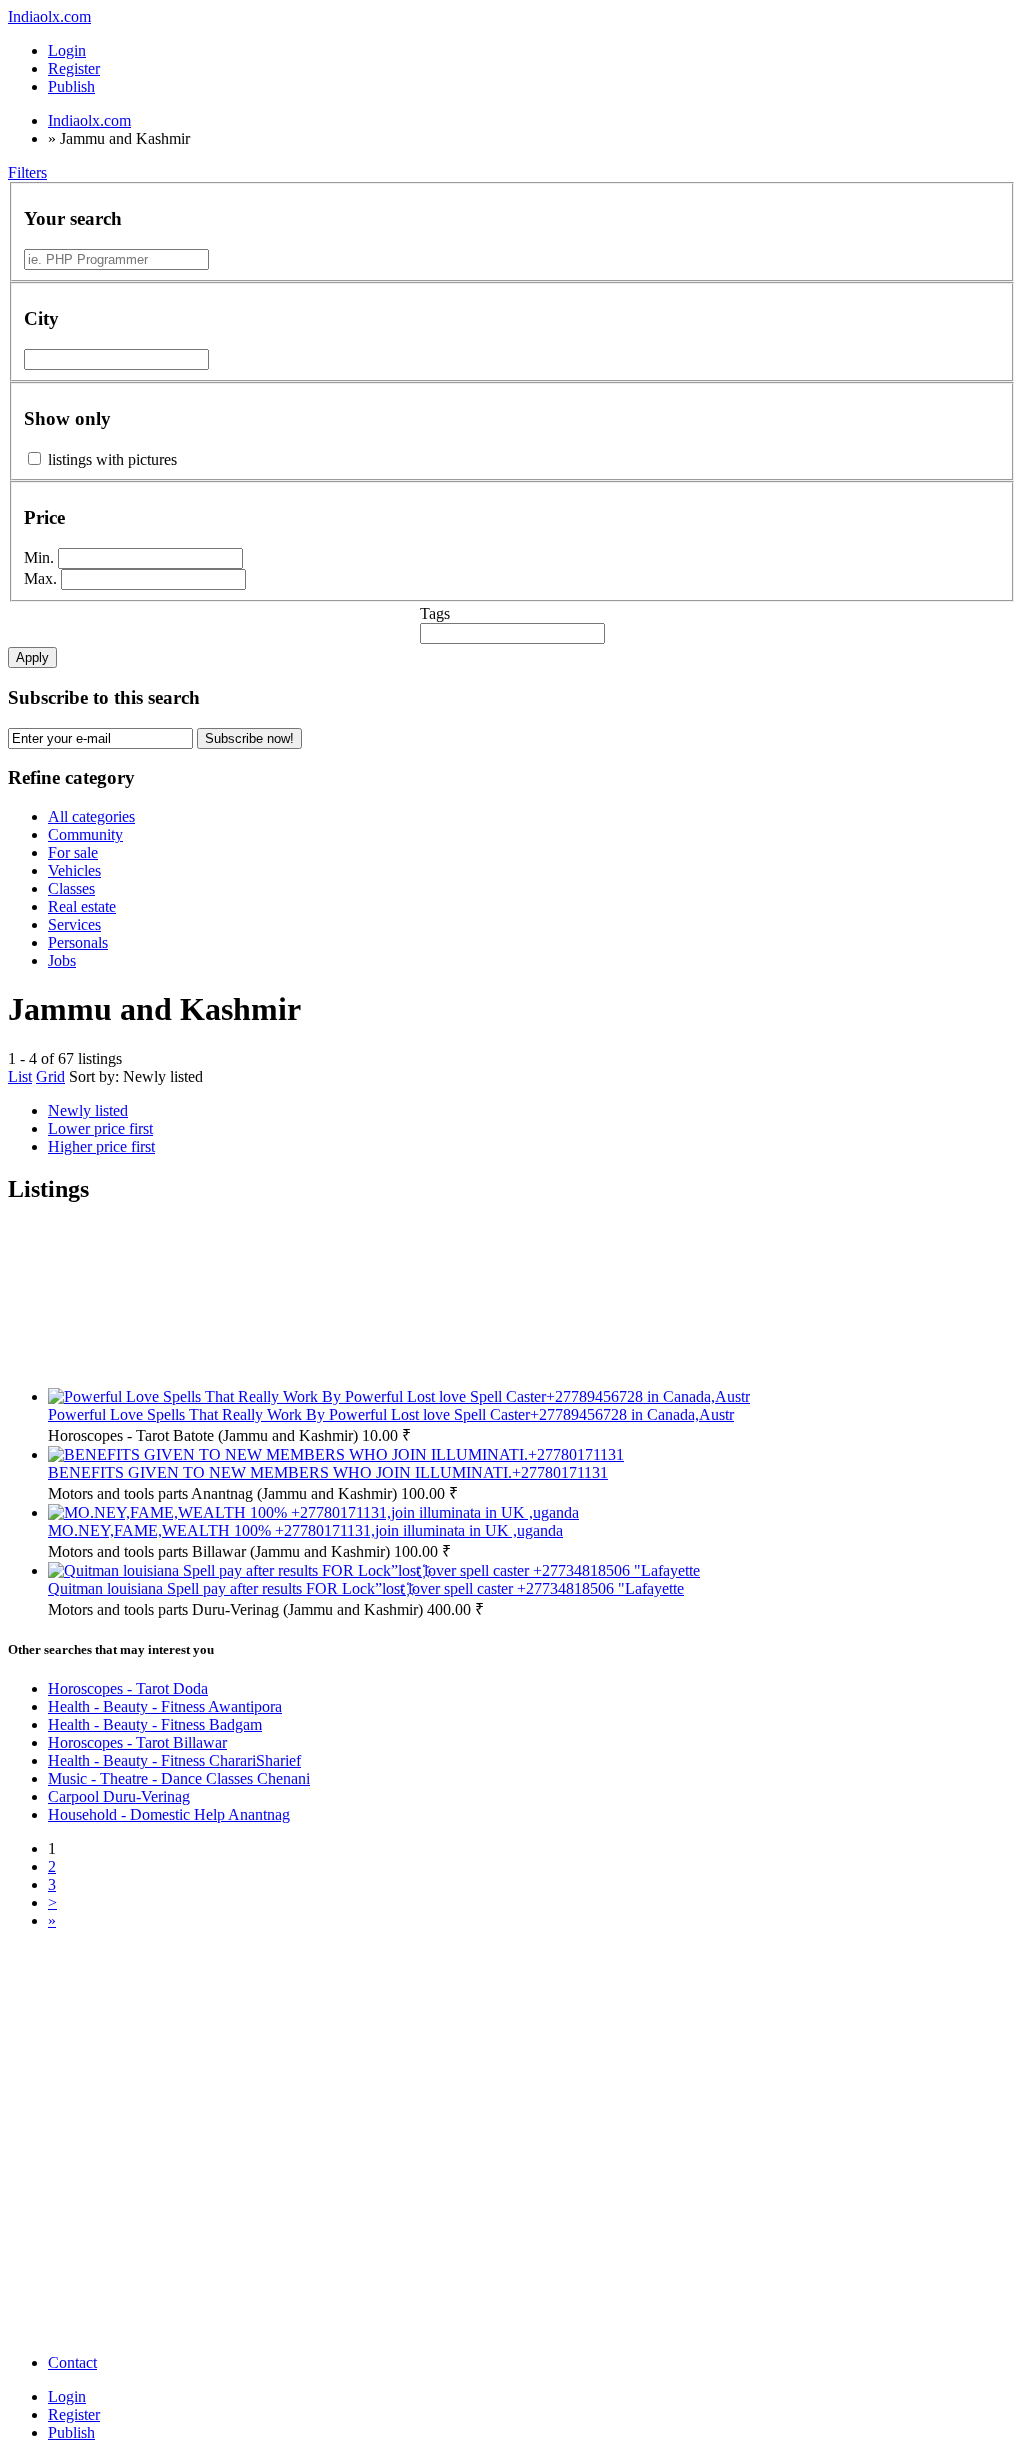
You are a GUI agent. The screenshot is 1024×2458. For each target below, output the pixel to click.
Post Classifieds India (118, 2175)
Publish (71, 2432)
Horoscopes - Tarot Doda (128, 1688)
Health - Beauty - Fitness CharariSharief (174, 1760)
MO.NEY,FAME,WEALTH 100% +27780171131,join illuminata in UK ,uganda (305, 1530)
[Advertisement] (532, 1305)
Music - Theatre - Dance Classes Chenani (179, 1778)
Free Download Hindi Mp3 (382, 2245)
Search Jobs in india (114, 2149)
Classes (71, 888)
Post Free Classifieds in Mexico (395, 2123)
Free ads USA (96, 2053)
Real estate (82, 906)
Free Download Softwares (134, 2341)
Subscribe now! (249, 738)
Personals (78, 942)
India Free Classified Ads (375, 2088)
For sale (73, 852)
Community (85, 834)
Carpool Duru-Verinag (119, 1796)
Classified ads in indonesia (379, 2027)
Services (74, 924)
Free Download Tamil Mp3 (137, 2245)
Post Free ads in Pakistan (374, 2053)
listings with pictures (112, 459)
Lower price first (100, 1128)
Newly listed (163, 1076)
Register (74, 68)
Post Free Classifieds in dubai (389, 2175)
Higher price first (101, 1146)
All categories (91, 816)
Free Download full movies (137, 2271)
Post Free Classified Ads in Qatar (400, 2001)
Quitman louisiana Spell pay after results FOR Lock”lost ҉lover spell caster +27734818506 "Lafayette (366, 1588)
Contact (72, 2362)
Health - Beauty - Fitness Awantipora (165, 1706)
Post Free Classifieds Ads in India (157, 2001)
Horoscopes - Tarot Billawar (137, 1742)
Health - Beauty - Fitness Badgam (155, 1724)
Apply (32, 657)
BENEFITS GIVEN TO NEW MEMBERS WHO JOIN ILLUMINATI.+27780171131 (328, 1472)
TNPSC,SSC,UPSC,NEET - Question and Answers (143, 2210)
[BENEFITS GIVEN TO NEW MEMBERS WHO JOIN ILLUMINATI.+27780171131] (336, 1454)
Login (67, 50)
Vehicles (74, 870)
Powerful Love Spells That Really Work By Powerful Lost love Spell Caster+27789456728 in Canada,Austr (391, 1414)
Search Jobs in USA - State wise (398, 2149)
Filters (27, 172)
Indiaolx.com (49, 16)
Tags (435, 613)
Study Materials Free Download (397, 2210)
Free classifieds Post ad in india (394, 2306)
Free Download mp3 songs (381, 2271)
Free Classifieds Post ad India (144, 1966)
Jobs (62, 960)
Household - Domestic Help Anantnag (169, 1814)
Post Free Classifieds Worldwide (153, 2027)
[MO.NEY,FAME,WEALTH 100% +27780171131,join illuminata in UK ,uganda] (313, 1512)
